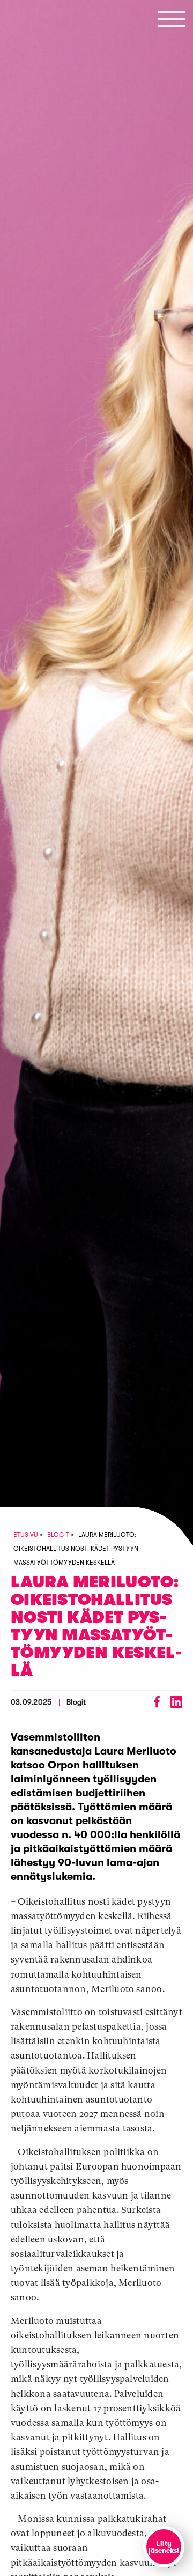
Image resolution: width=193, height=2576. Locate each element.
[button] (172, 19)
